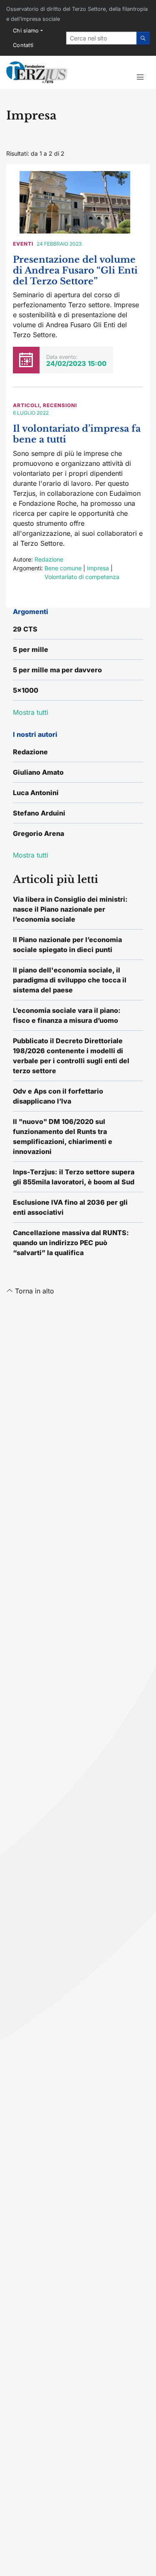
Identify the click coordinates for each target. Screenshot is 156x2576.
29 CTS (25, 629)
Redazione (49, 559)
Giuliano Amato (38, 772)
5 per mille (31, 649)
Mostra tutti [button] (31, 712)
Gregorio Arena (38, 833)
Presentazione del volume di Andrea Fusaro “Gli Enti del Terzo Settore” (75, 270)
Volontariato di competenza (82, 577)
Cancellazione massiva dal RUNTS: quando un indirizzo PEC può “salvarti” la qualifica (71, 1243)
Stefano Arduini (39, 813)
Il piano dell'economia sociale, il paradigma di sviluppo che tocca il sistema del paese (70, 980)
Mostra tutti (31, 855)
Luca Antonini (36, 793)
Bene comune (63, 568)
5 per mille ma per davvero (57, 670)
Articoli (26, 405)
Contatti (23, 45)
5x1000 (26, 690)
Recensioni (60, 405)
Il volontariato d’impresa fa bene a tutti (77, 434)
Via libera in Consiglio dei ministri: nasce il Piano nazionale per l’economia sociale (70, 909)
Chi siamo (26, 31)
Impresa (98, 568)
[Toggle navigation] (140, 77)
